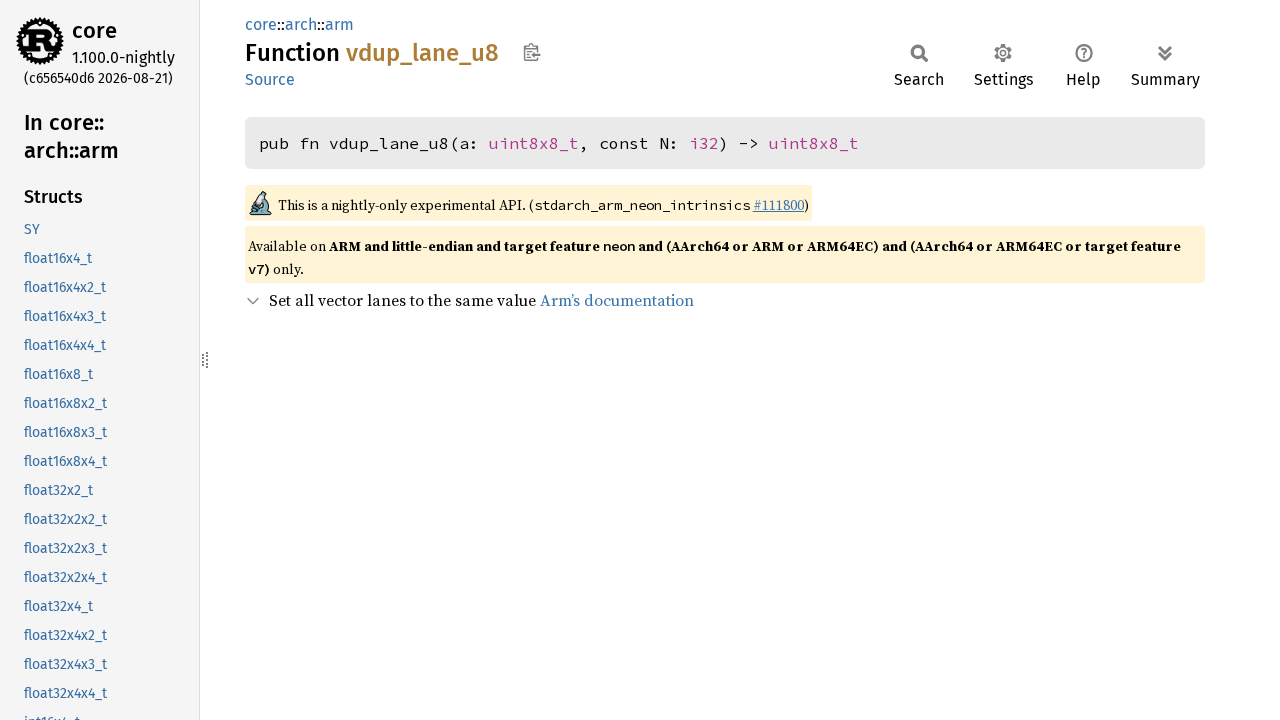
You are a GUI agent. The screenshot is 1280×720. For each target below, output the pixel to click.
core (94, 30)
